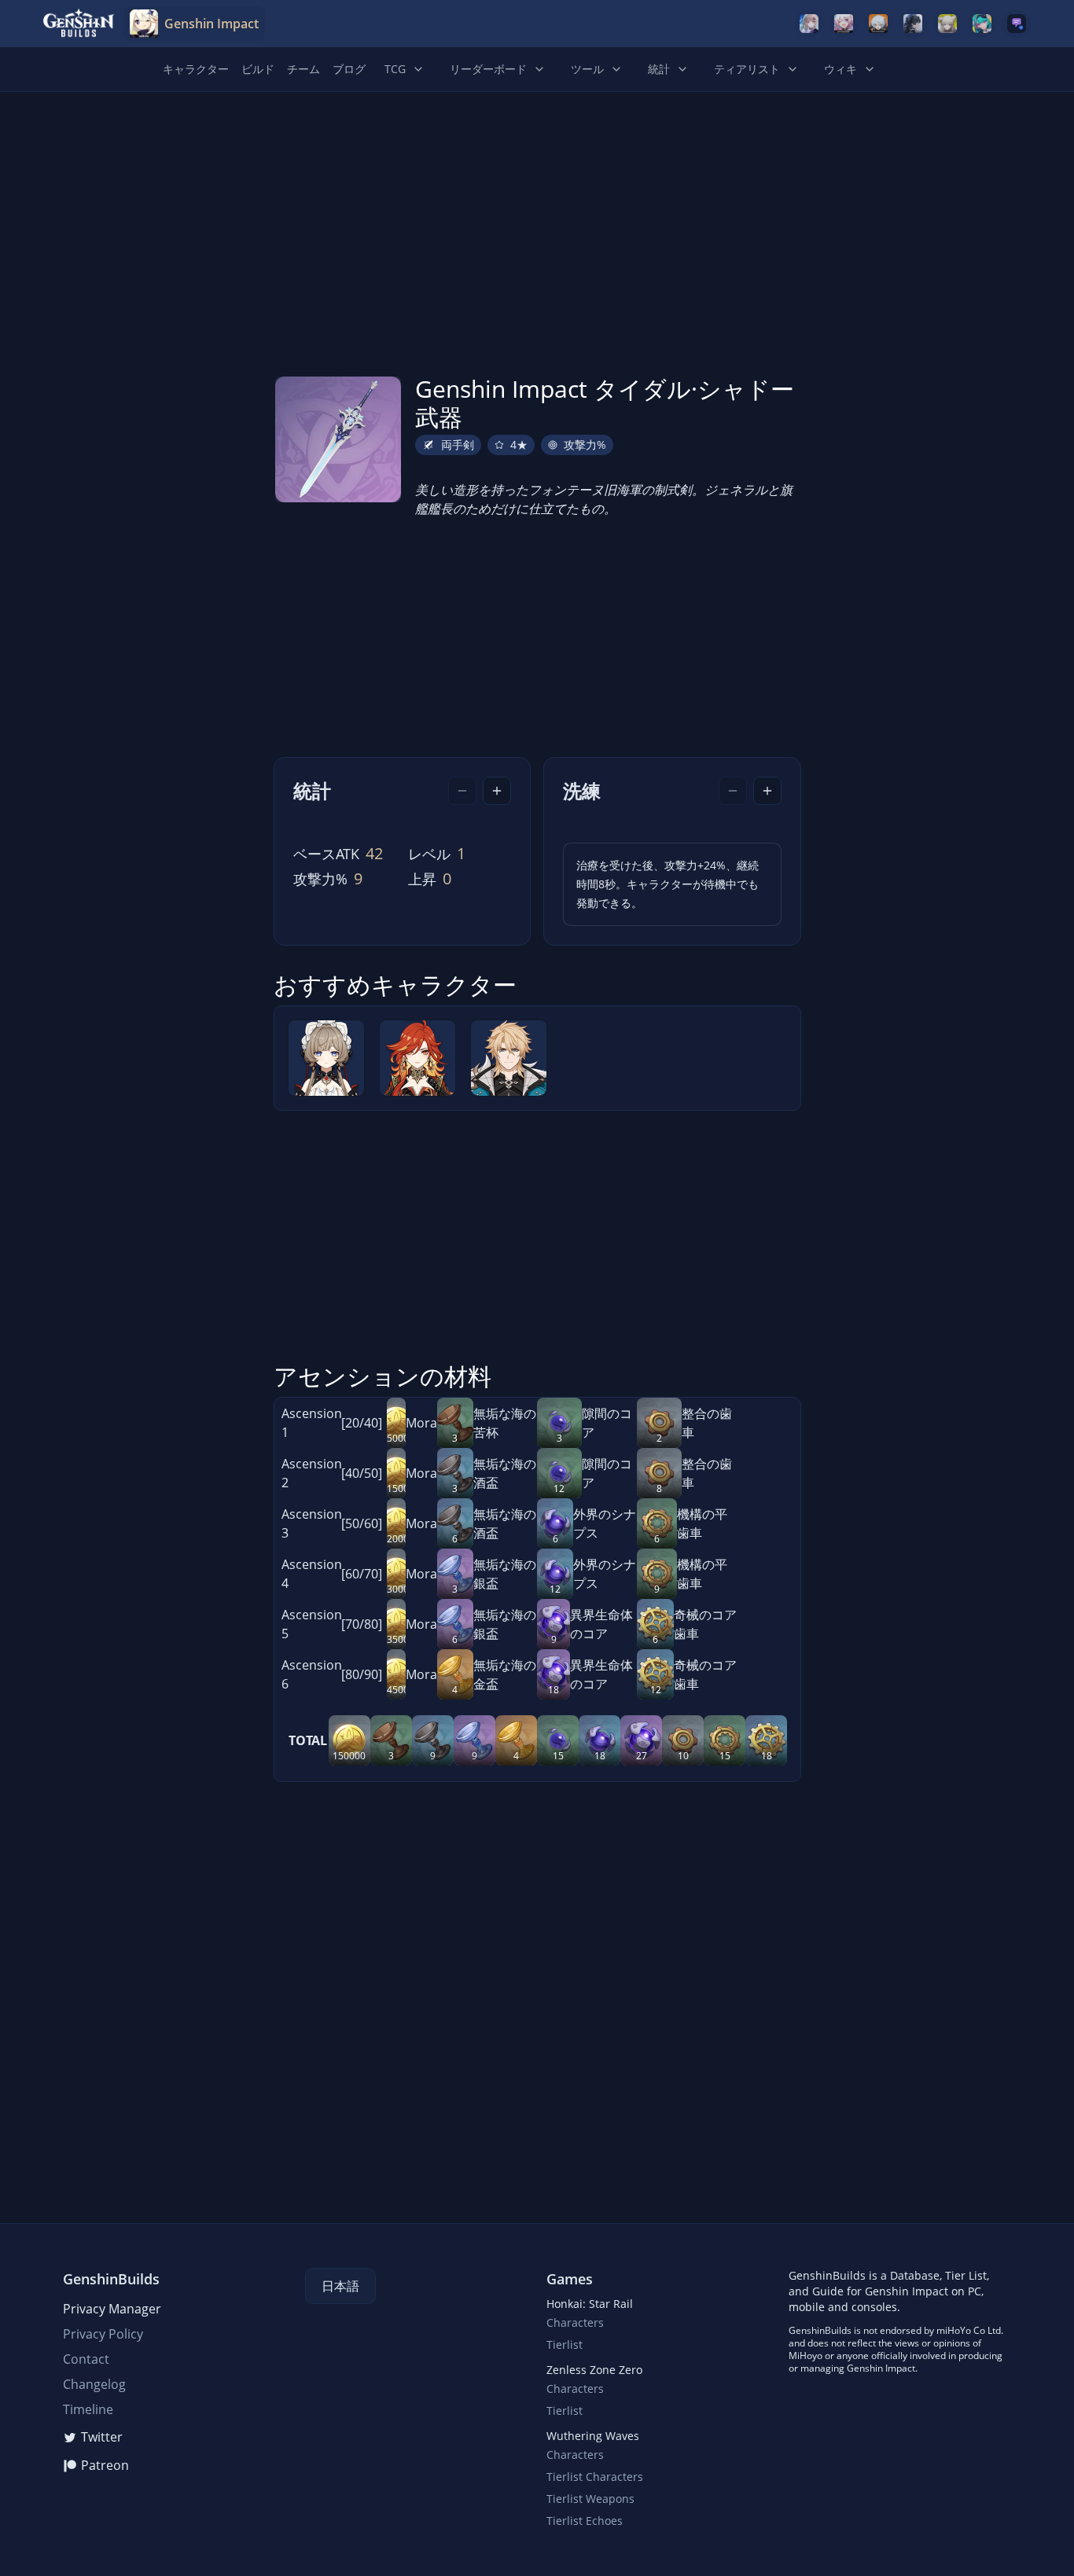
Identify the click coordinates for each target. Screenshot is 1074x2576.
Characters (575, 2322)
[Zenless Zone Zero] (878, 24)
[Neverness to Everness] (982, 24)
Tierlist (565, 2344)
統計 (659, 69)
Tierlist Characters (595, 2477)
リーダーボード (488, 69)
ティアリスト (747, 69)
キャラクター (196, 69)
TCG (395, 69)
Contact (86, 2359)
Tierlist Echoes (585, 2521)
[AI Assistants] (1017, 24)
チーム (303, 69)
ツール (587, 69)
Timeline (88, 2409)
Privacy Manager (112, 2309)
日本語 (340, 2286)
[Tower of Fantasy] (809, 24)
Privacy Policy (103, 2334)
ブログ (349, 69)
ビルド (258, 69)
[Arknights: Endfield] (947, 24)
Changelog (94, 2384)
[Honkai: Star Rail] (844, 24)
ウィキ (840, 69)
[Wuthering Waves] (913, 24)
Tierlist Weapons (590, 2499)
